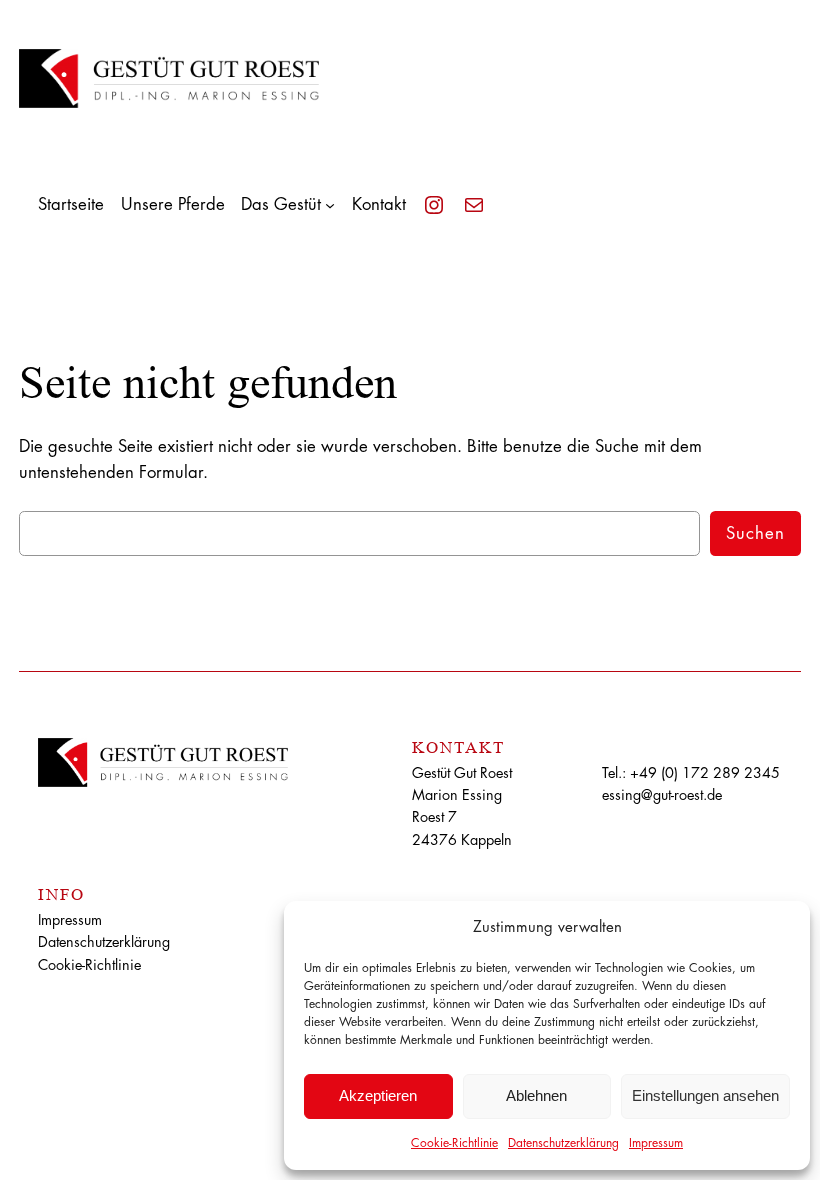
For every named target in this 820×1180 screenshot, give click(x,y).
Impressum (656, 1143)
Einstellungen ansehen (705, 1095)
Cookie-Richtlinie (454, 1143)
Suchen (755, 533)
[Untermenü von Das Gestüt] (330, 205)
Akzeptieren (378, 1095)
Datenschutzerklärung (563, 1143)
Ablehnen (536, 1095)
